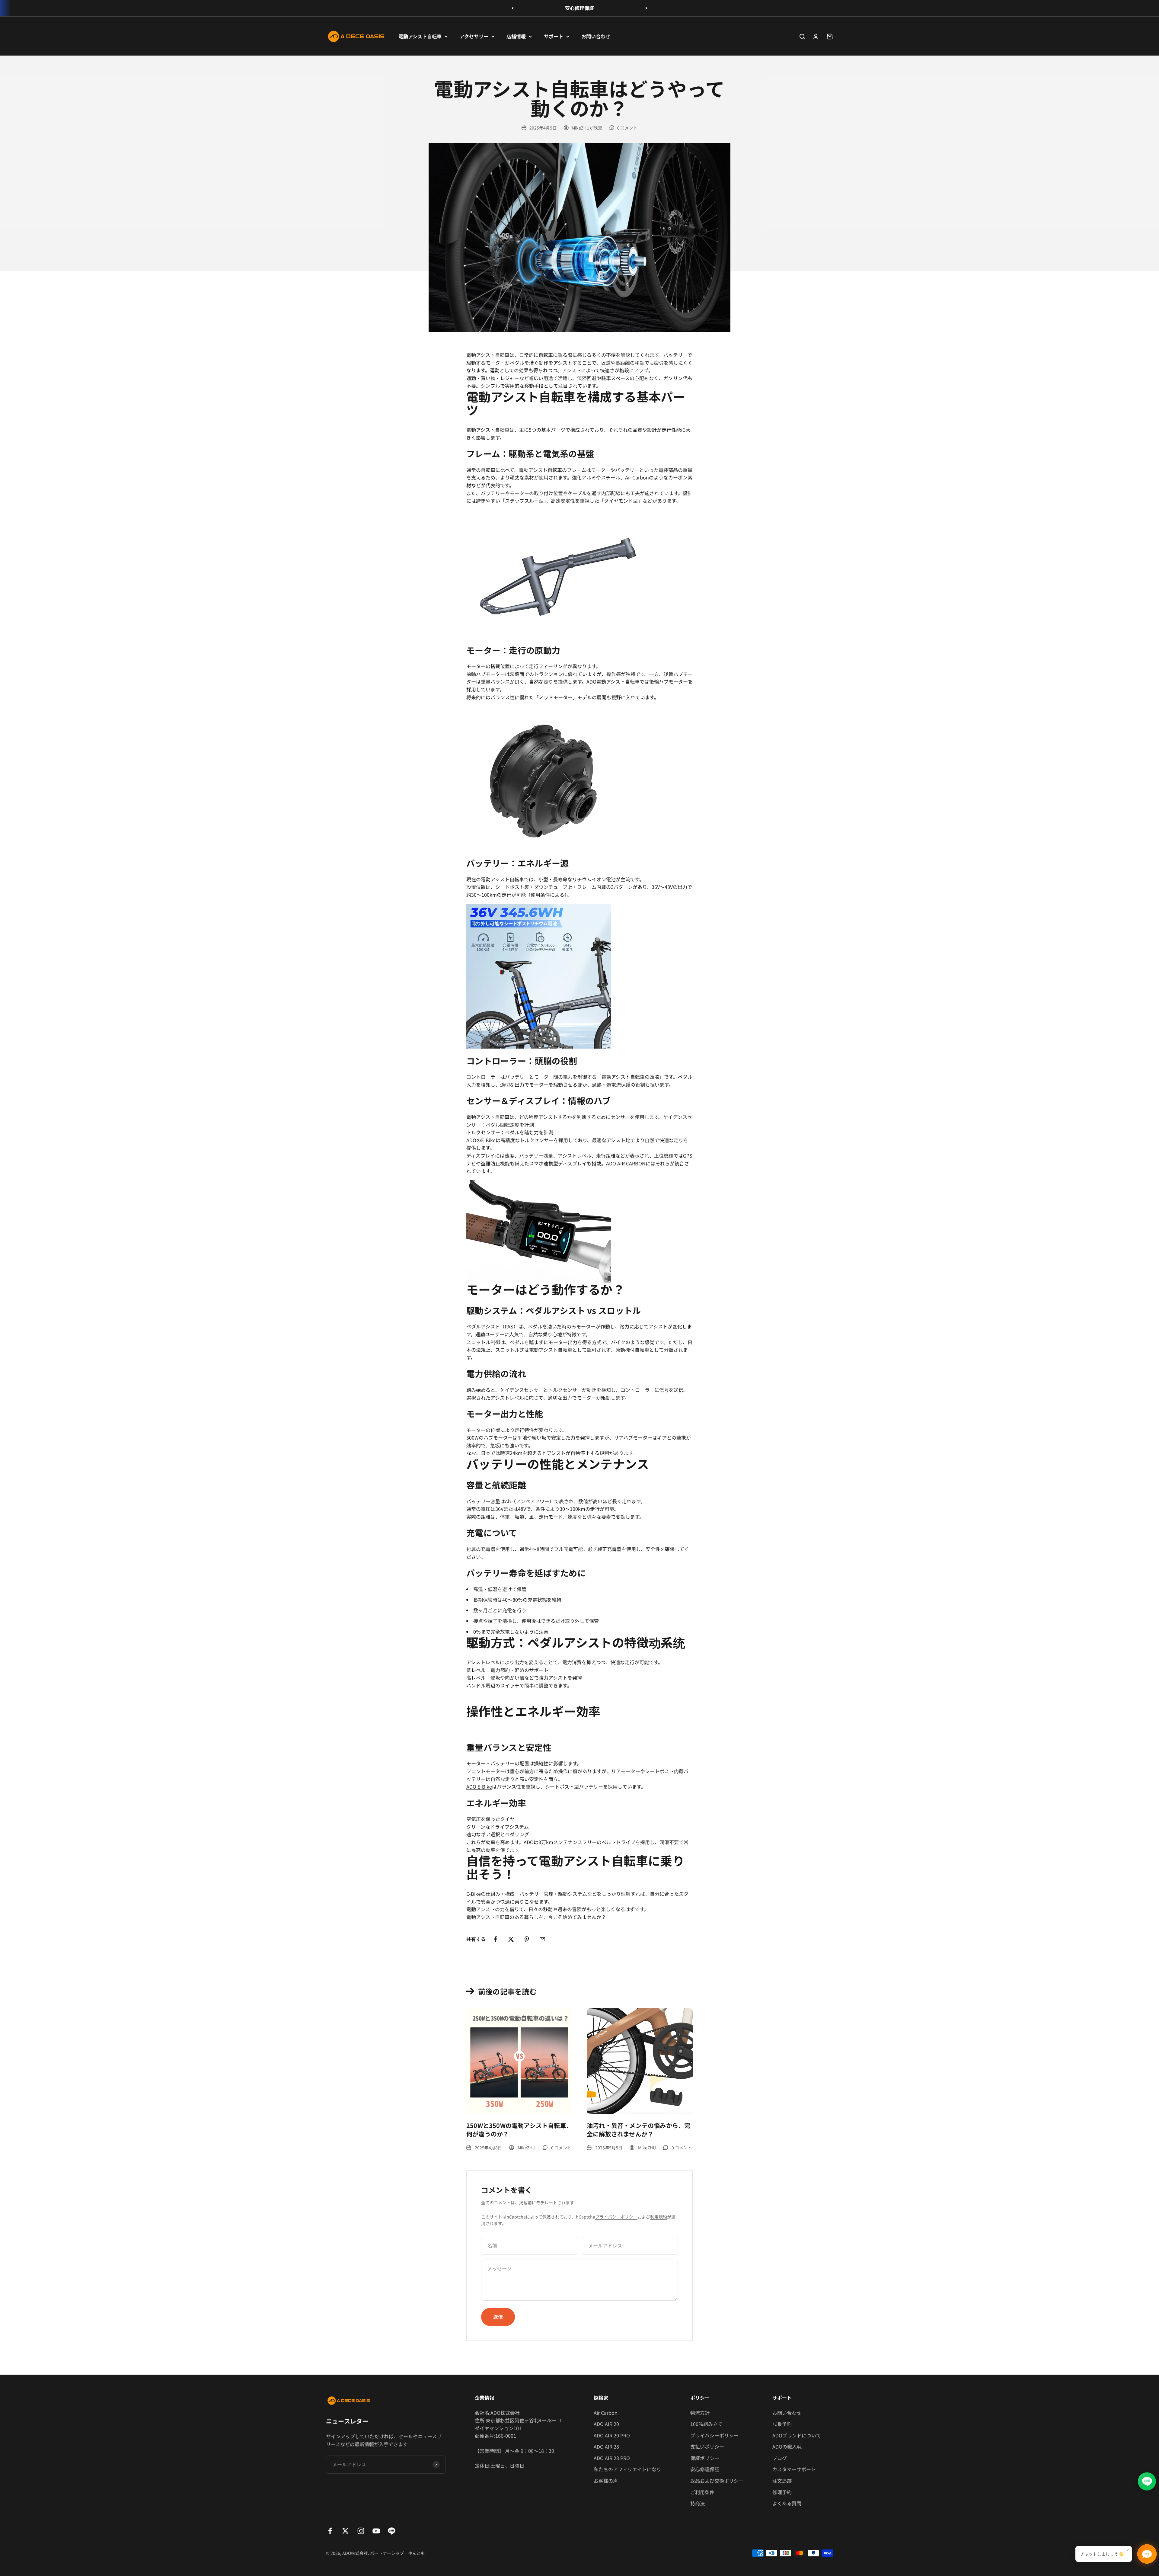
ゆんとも (417, 2553)
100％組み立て (706, 2424)
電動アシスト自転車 (420, 36)
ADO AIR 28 (606, 2446)
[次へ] (646, 8)
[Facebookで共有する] (495, 1939)
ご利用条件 (702, 2492)
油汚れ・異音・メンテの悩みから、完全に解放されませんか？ (639, 2130)
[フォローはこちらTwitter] (345, 2531)
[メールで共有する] (542, 1939)
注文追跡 (782, 2481)
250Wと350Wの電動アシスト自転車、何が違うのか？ (519, 2130)
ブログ (780, 2458)
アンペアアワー (533, 1501)
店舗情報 (516, 36)
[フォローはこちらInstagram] (361, 2531)
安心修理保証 (579, 8)
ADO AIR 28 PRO (612, 2458)
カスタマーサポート (794, 2469)
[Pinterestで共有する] (527, 1939)
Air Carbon (606, 2413)
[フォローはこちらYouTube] (376, 2531)
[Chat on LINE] (1147, 2480)
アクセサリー (474, 36)
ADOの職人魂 (787, 2446)
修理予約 (782, 2492)
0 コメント (627, 128)
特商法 (698, 2503)
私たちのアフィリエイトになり (627, 2469)
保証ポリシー (705, 2458)
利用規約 (659, 2217)
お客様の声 (606, 2481)
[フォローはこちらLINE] (392, 2531)
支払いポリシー (707, 2446)
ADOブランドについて (797, 2435)
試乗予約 (782, 2424)
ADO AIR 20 (606, 2424)
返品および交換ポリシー (717, 2481)
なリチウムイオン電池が (594, 879)
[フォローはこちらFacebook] (330, 2531)
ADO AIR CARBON (626, 1163)
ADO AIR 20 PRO (612, 2435)
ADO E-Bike (479, 1786)
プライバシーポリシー (616, 2217)
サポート (554, 36)
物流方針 (700, 2413)
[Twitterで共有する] (511, 1939)
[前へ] (513, 8)
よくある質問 (787, 2503)
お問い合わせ (596, 36)
